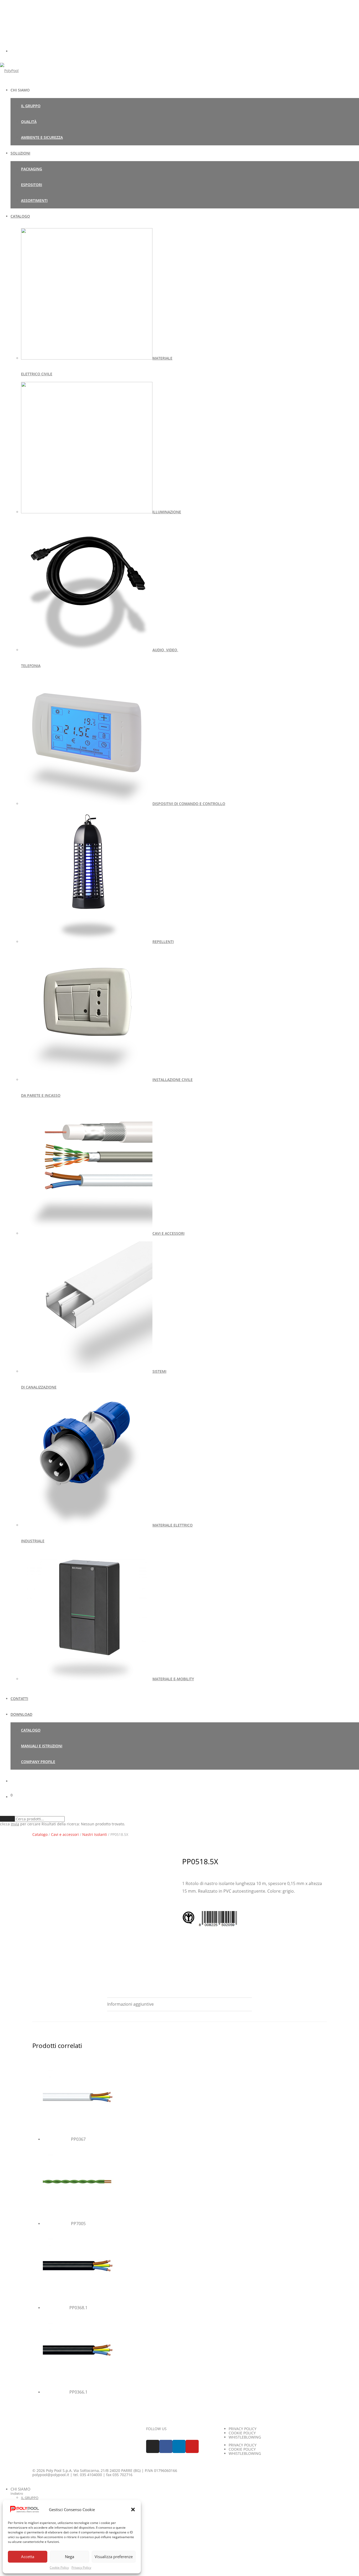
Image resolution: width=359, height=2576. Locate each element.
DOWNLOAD (21, 1714)
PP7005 (78, 2224)
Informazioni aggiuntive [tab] (130, 2004)
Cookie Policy (59, 2567)
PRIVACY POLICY (243, 2429)
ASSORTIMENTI (34, 200)
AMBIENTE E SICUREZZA (42, 137)
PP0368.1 (78, 2308)
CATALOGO (20, 216)
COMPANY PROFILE (38, 1762)
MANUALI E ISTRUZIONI (42, 1746)
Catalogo (40, 1835)
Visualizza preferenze (114, 2557)
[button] (133, 2510)
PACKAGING (32, 169)
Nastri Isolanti (95, 1835)
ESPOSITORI (32, 185)
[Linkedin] (179, 2446)
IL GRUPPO (31, 106)
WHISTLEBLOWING (245, 2437)
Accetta (28, 2557)
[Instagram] (153, 2446)
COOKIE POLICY (242, 2433)
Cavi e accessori (65, 1835)
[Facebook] (166, 2446)
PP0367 (78, 2139)
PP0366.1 (78, 2392)
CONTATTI (19, 1699)
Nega (70, 2557)
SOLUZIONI (20, 153)
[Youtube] (192, 2446)
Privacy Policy (81, 2567)
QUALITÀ (29, 122)
